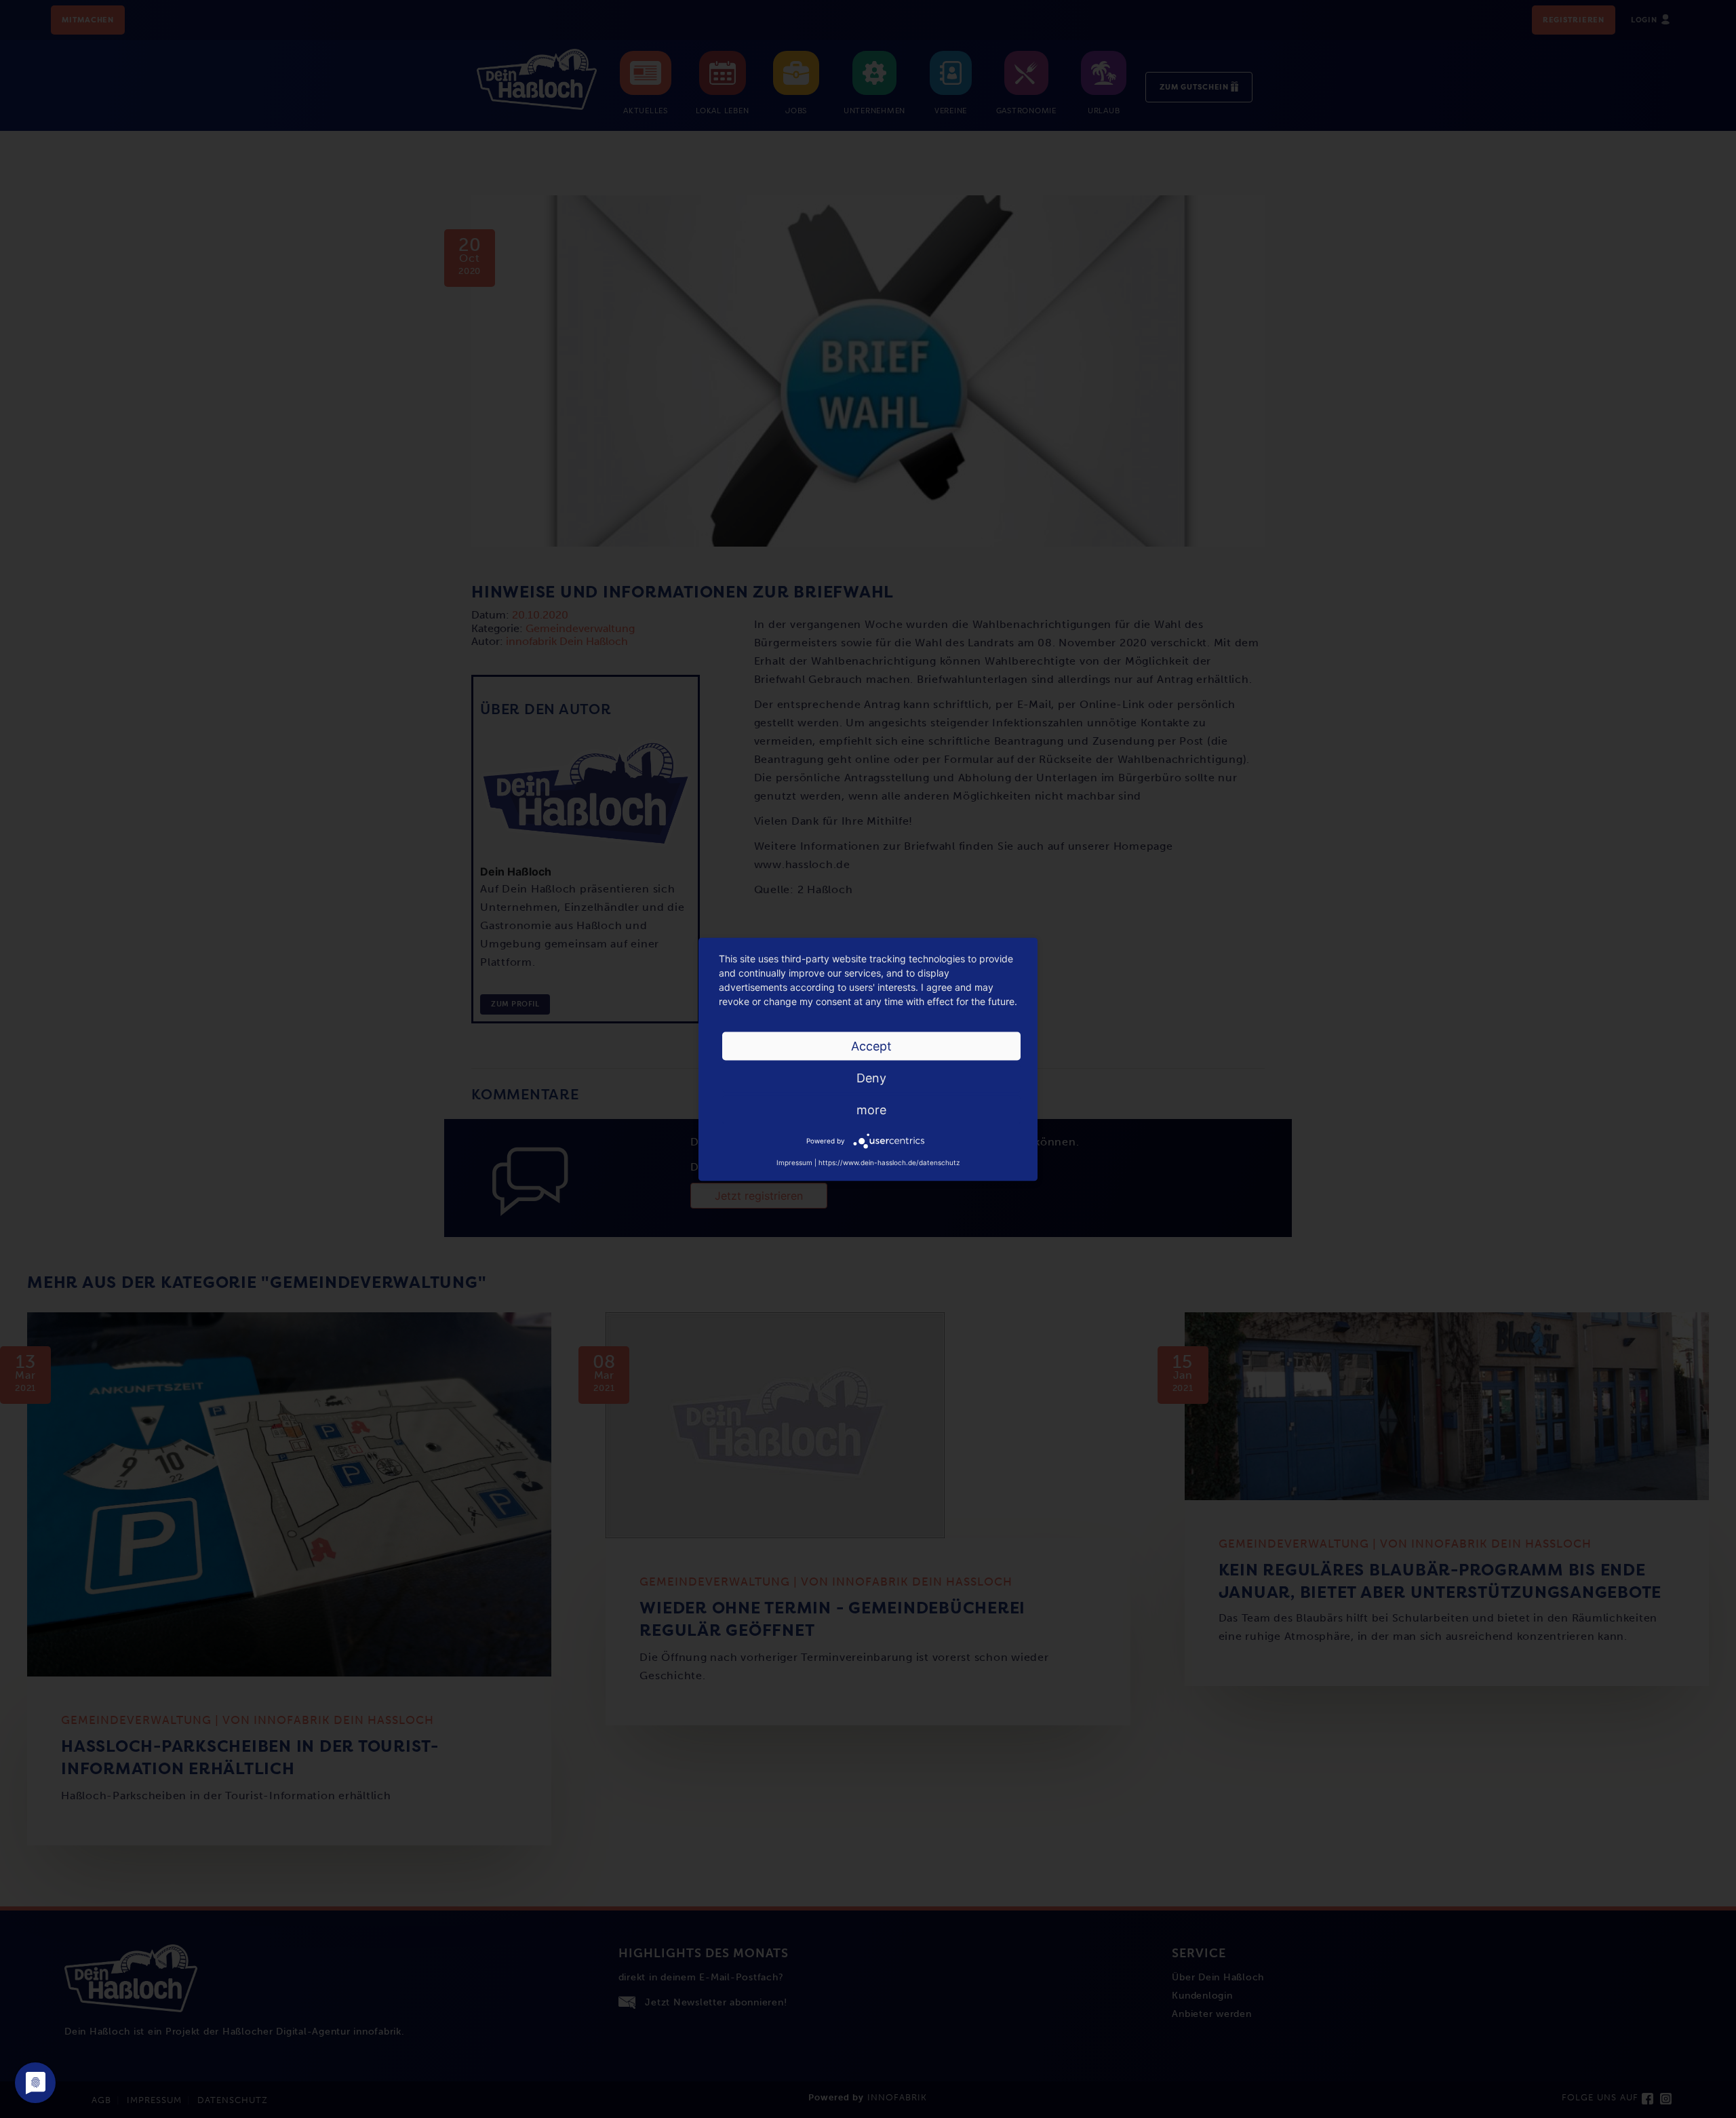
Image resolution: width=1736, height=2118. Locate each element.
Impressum (794, 1162)
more (871, 1109)
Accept (871, 1045)
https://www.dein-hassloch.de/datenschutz (889, 1162)
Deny (871, 1077)
